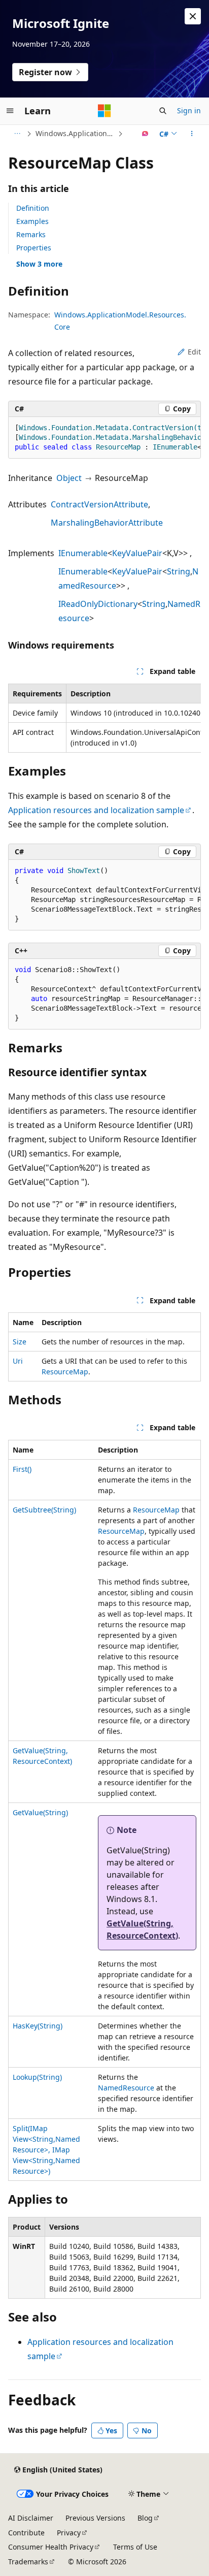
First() (22, 1469)
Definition (33, 208)
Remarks (31, 234)
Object (69, 478)
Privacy (69, 2533)
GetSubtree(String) (44, 1510)
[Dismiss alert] (193, 16)
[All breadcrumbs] (17, 134)
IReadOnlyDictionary (98, 604)
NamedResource (126, 2088)
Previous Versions (95, 2518)
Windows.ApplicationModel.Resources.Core (76, 133)
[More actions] (192, 134)
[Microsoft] (104, 111)
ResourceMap (65, 1372)
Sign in (189, 110)
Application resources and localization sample (96, 810)
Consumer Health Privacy (51, 2547)
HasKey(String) (38, 2026)
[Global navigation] (10, 111)
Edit (194, 352)
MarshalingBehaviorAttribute (107, 523)
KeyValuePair (137, 553)
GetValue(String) (40, 1812)
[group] (104, 438)
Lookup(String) (37, 2077)
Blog (145, 2518)
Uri (18, 1361)
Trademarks (28, 2562)
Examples (32, 221)
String (179, 571)
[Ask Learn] (145, 134)
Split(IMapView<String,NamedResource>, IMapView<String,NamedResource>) (46, 2150)
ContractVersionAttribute (99, 504)
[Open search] (163, 111)
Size (20, 1342)
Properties (34, 248)
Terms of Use (135, 2547)
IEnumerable (83, 553)
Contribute (26, 2533)
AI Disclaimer (31, 2518)
